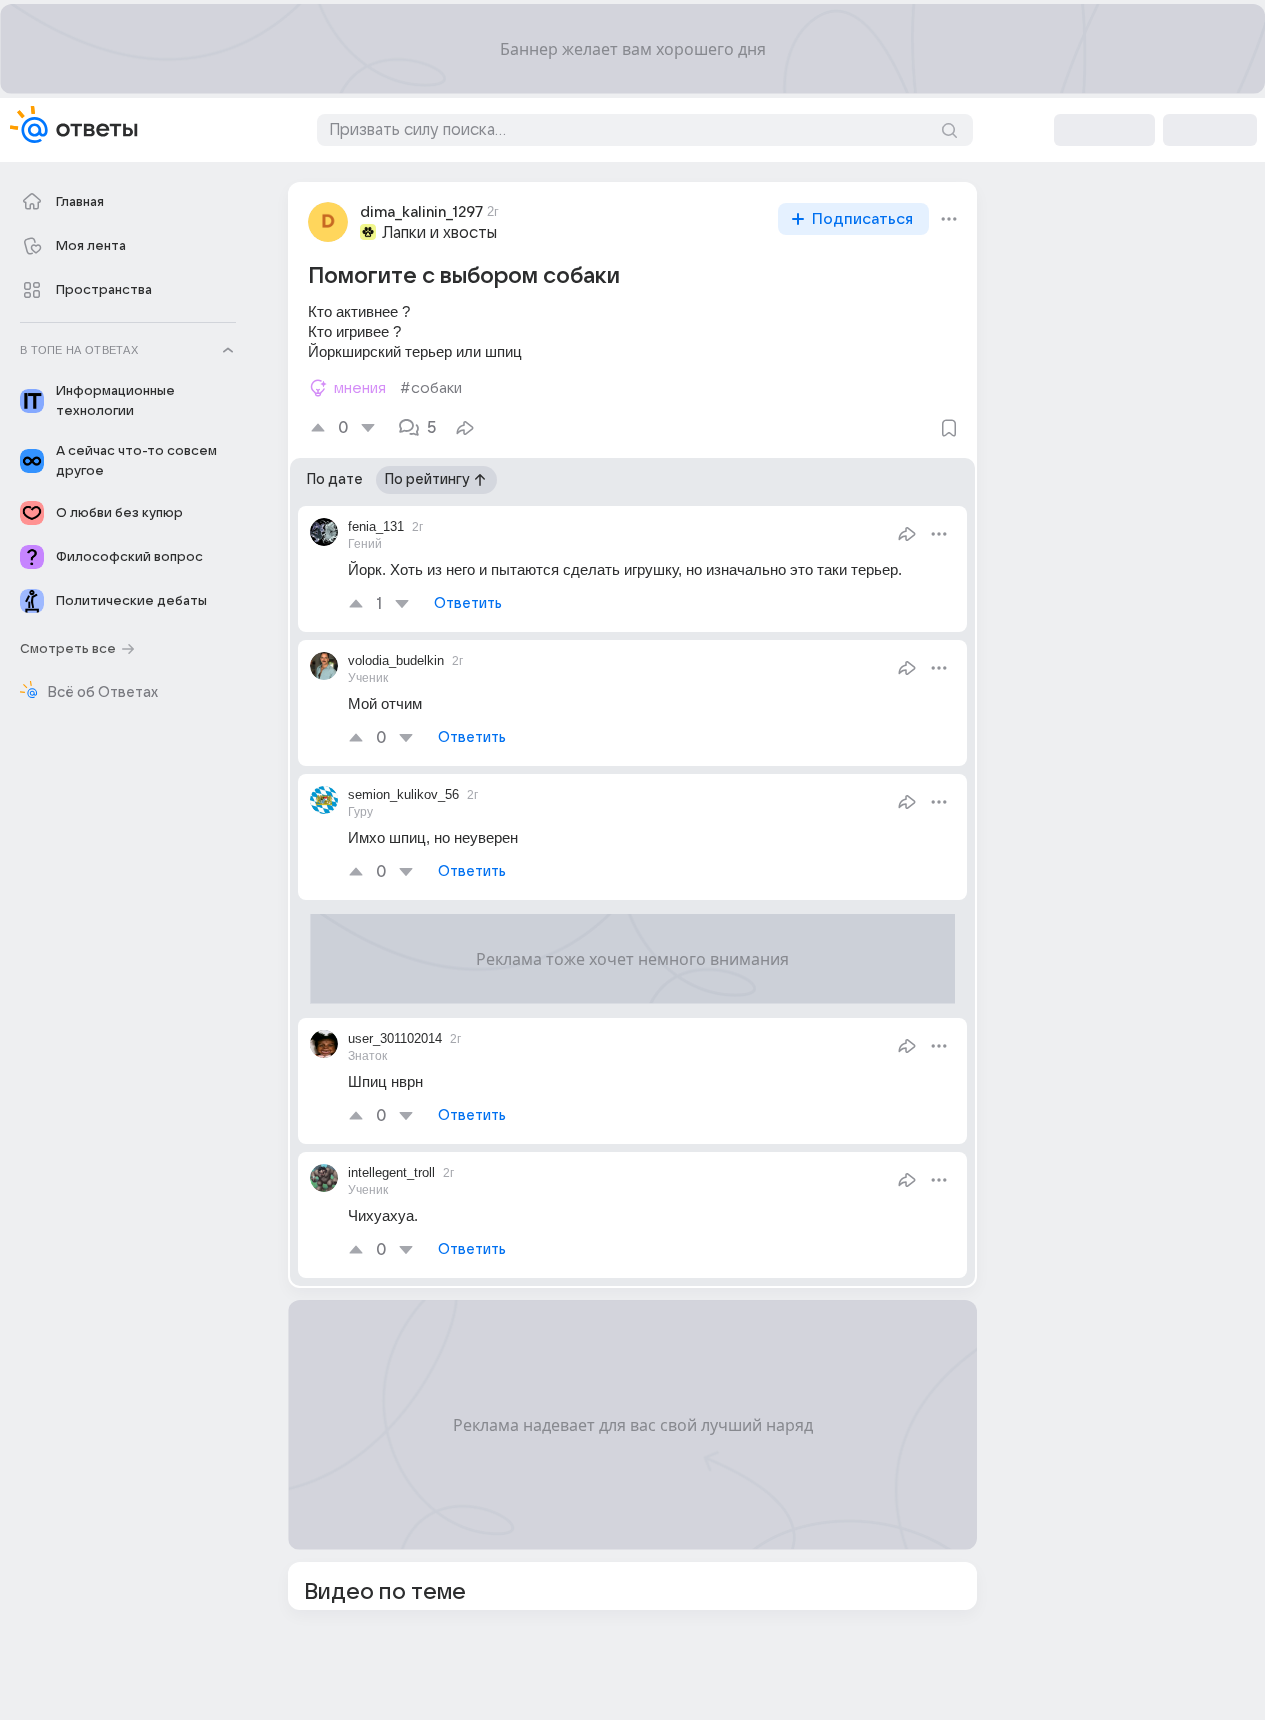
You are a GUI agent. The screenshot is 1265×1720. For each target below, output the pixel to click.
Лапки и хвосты (439, 233)
